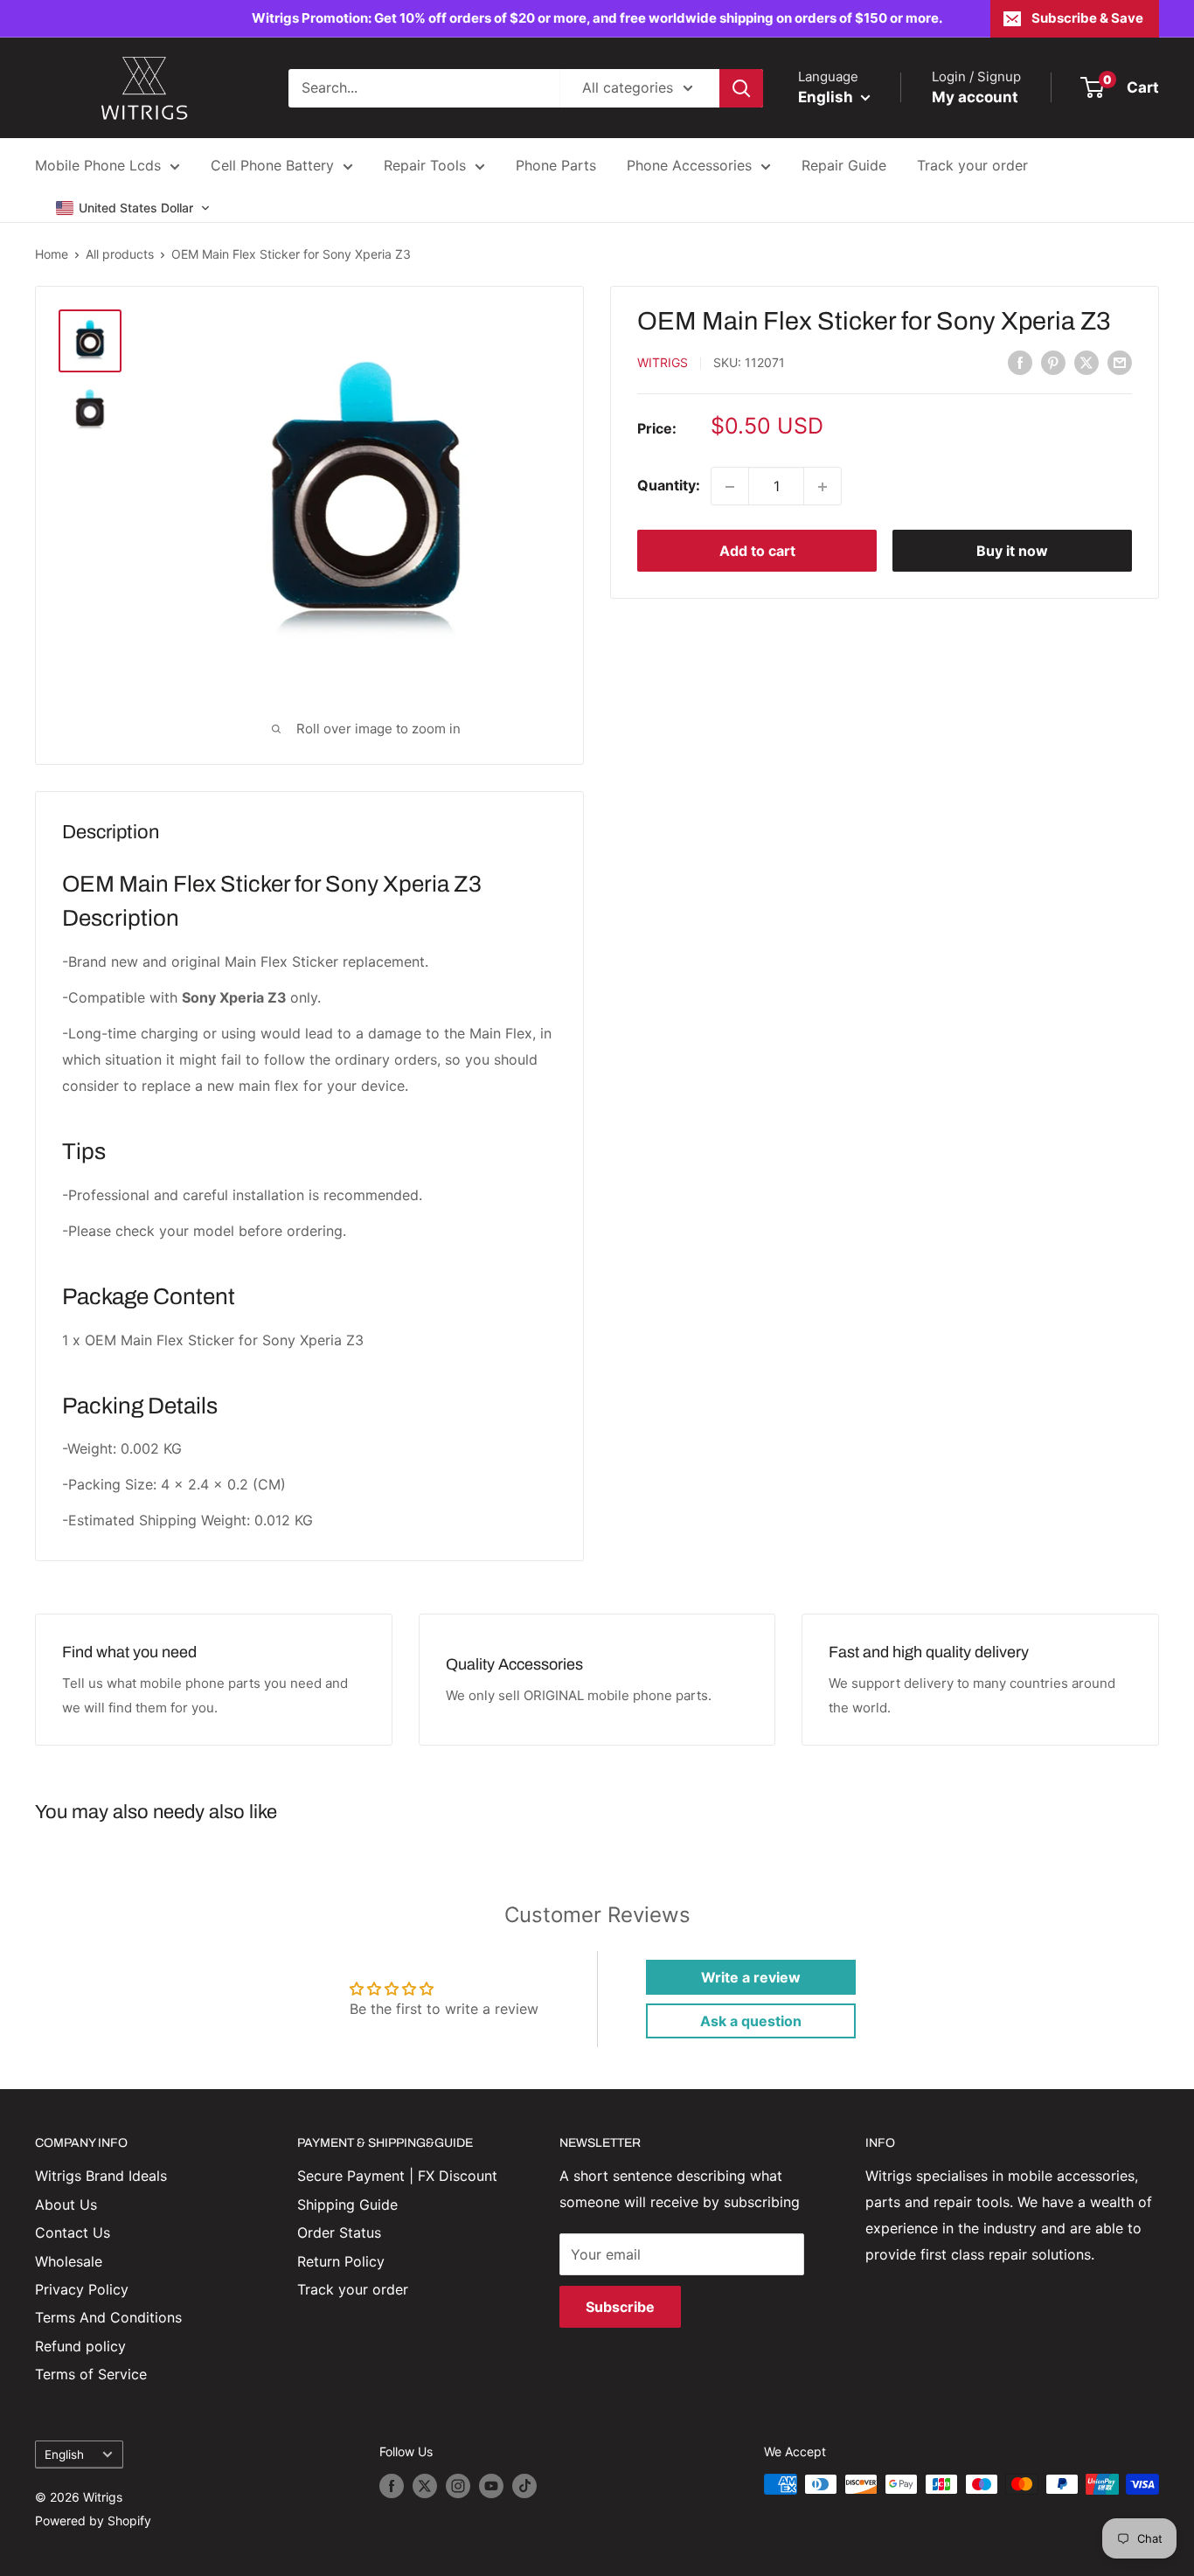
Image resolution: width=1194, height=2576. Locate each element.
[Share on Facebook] (1020, 362)
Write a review (751, 1977)
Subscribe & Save (1087, 18)
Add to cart (757, 552)
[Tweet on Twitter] (1086, 362)
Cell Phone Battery (272, 165)
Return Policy (341, 2261)
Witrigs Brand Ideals (101, 2176)
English (64, 2454)
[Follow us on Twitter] (425, 2486)
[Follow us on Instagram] (458, 2486)
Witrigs (663, 363)
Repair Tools (425, 165)
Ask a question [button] (751, 2021)
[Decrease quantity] (730, 487)
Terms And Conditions (108, 2317)
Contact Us (73, 2232)
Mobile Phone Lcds (98, 165)
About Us (66, 2205)
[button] (133, 208)
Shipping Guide (347, 2205)
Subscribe (620, 2307)
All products (120, 254)
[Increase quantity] (823, 487)
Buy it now (1012, 552)
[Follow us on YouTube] (491, 2486)
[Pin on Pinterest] (1053, 362)
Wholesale (69, 2261)
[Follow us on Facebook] (392, 2486)
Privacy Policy (82, 2289)
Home (52, 254)
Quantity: (669, 486)
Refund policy (80, 2346)
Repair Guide (844, 165)
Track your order (972, 165)
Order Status (339, 2232)
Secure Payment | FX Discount (397, 2176)
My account (975, 97)
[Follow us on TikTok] (524, 2486)
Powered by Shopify (93, 2520)
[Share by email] (1120, 362)
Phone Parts (556, 165)
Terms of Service (91, 2374)
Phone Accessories (689, 165)
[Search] (741, 88)
